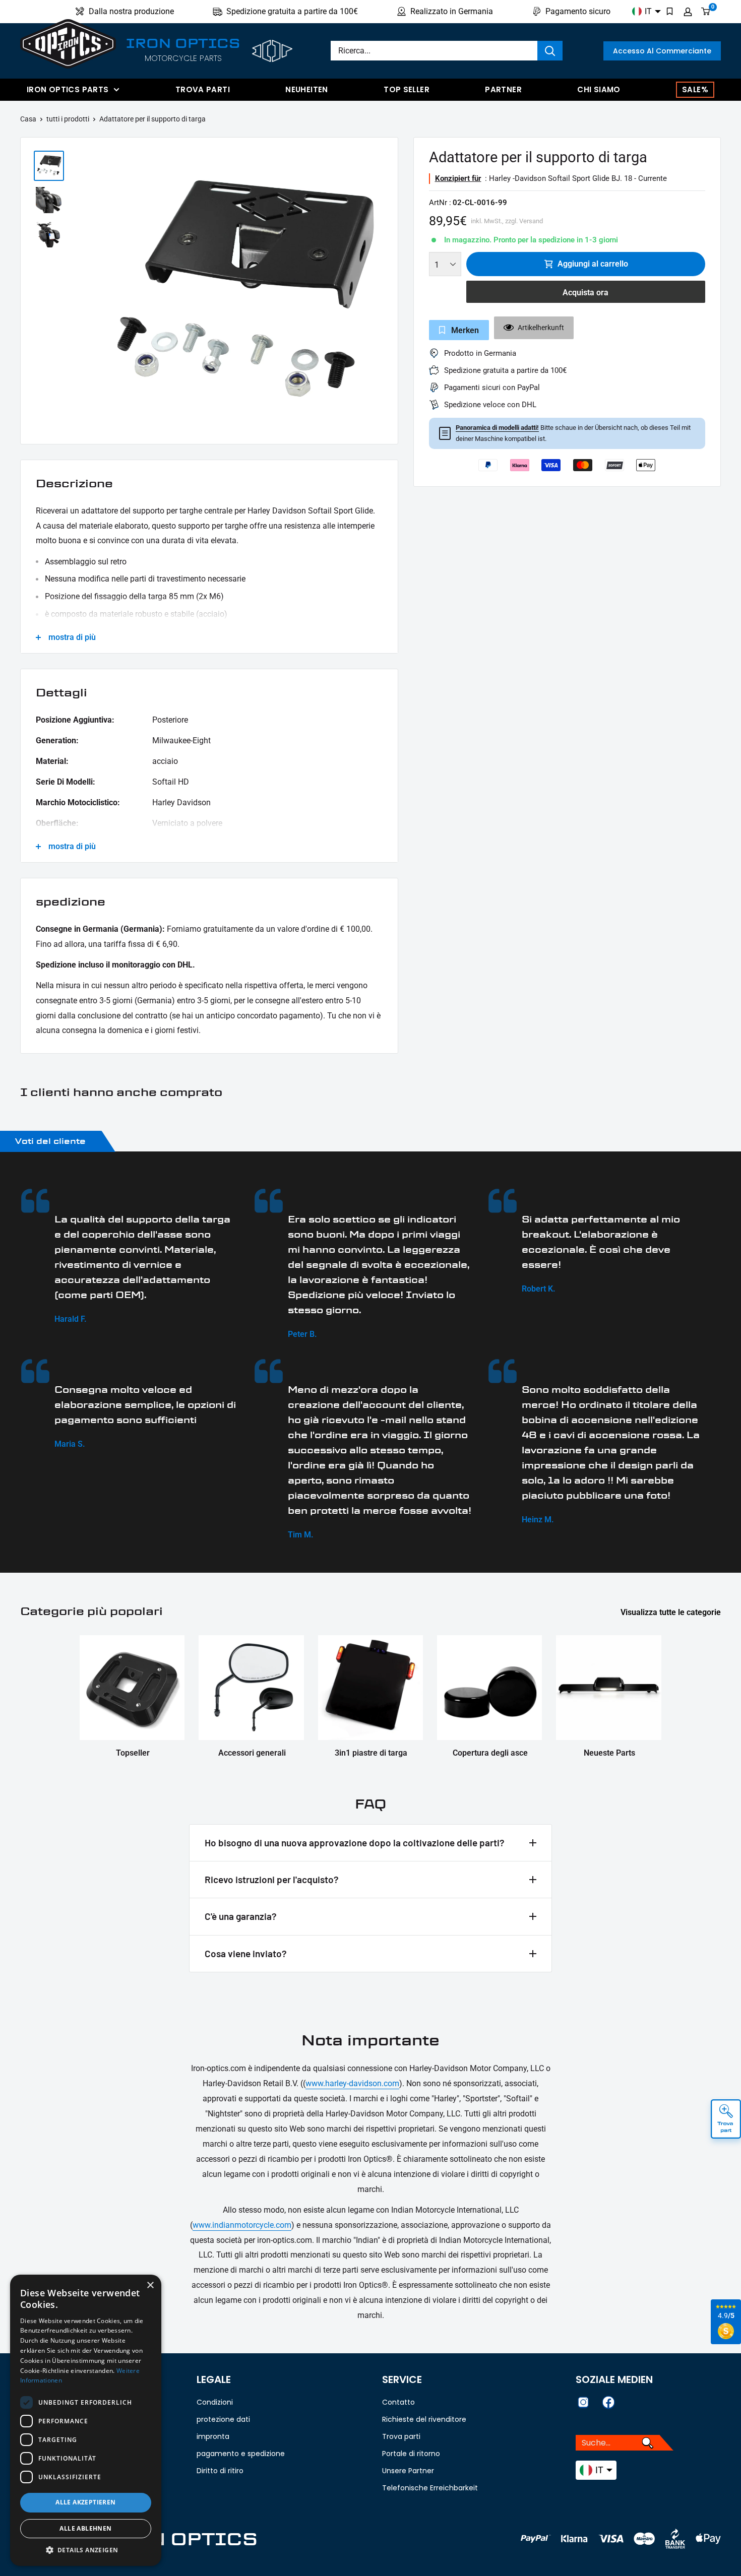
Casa (28, 119)
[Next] (384, 293)
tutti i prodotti (68, 119)
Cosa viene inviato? (246, 1953)
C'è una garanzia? (241, 1916)
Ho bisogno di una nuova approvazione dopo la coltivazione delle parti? (355, 1843)
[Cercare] (550, 51)
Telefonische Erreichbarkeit (430, 2488)
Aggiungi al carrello (593, 264)
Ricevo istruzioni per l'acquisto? (272, 1879)
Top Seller (407, 89)
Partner (503, 89)
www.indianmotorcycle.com (242, 2225)
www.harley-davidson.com (352, 2083)
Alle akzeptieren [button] (85, 2502)
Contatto (398, 2402)
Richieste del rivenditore (424, 2419)
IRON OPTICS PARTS (68, 89)
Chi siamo (599, 89)
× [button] (150, 2285)
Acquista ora (585, 293)
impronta (213, 2436)
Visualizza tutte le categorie (672, 1612)
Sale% (695, 89)
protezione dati (223, 2419)
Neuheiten (306, 89)
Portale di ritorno (411, 2454)
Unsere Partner (408, 2471)
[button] (86, 2550)
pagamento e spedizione (241, 2454)
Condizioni (215, 2402)
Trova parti (203, 89)
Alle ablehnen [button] (85, 2528)
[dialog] (86, 2420)
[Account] (688, 12)
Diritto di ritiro (220, 2471)
